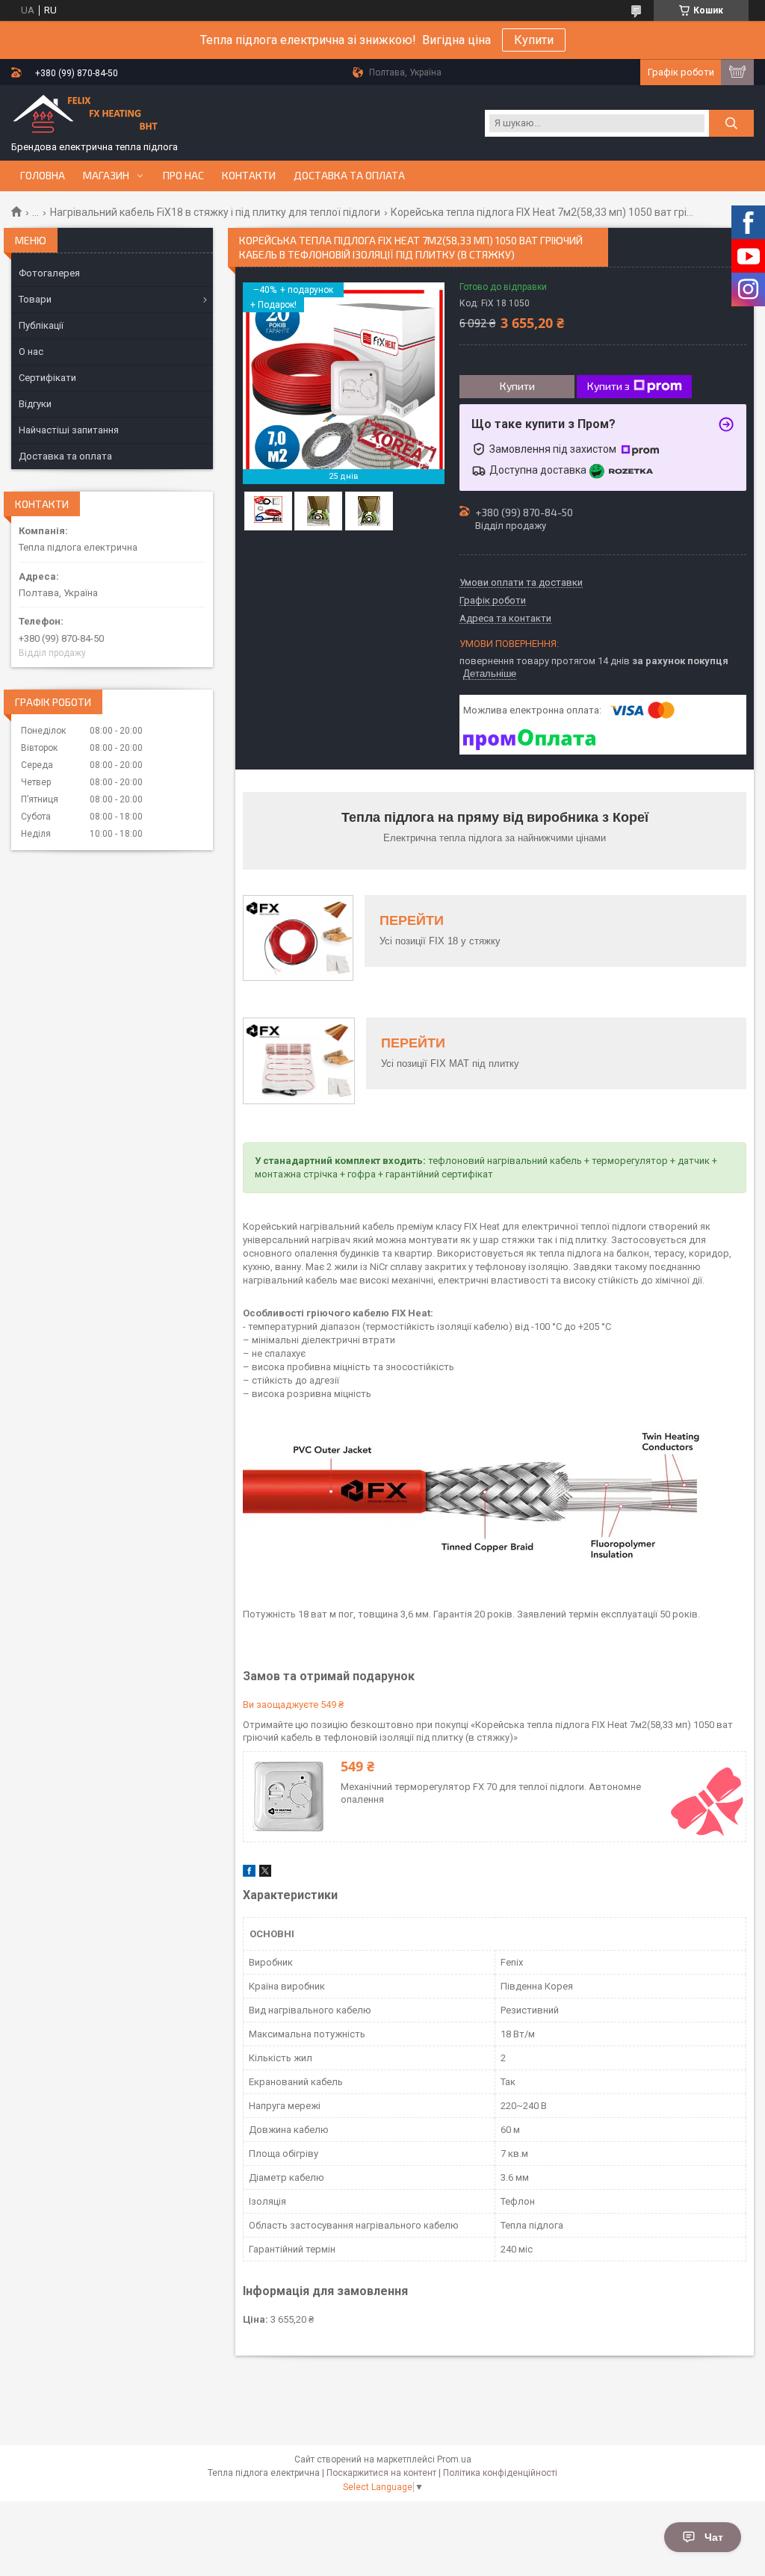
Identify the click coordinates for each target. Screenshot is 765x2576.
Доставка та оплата (349, 176)
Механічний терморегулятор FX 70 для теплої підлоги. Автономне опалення (491, 1793)
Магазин (106, 176)
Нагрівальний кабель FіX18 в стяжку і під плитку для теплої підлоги (215, 212)
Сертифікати (47, 378)
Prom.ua (454, 2459)
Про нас (183, 176)
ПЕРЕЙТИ (412, 920)
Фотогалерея (49, 273)
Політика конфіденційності (500, 2473)
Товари (35, 299)
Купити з (608, 386)
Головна (43, 176)
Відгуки (35, 404)
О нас (31, 352)
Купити (534, 40)
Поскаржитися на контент (381, 2473)
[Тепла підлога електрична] (86, 117)
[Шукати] (731, 123)
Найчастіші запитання (69, 430)
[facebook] (249, 1873)
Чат (714, 2537)
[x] (265, 1873)
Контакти (249, 176)
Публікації (41, 325)
